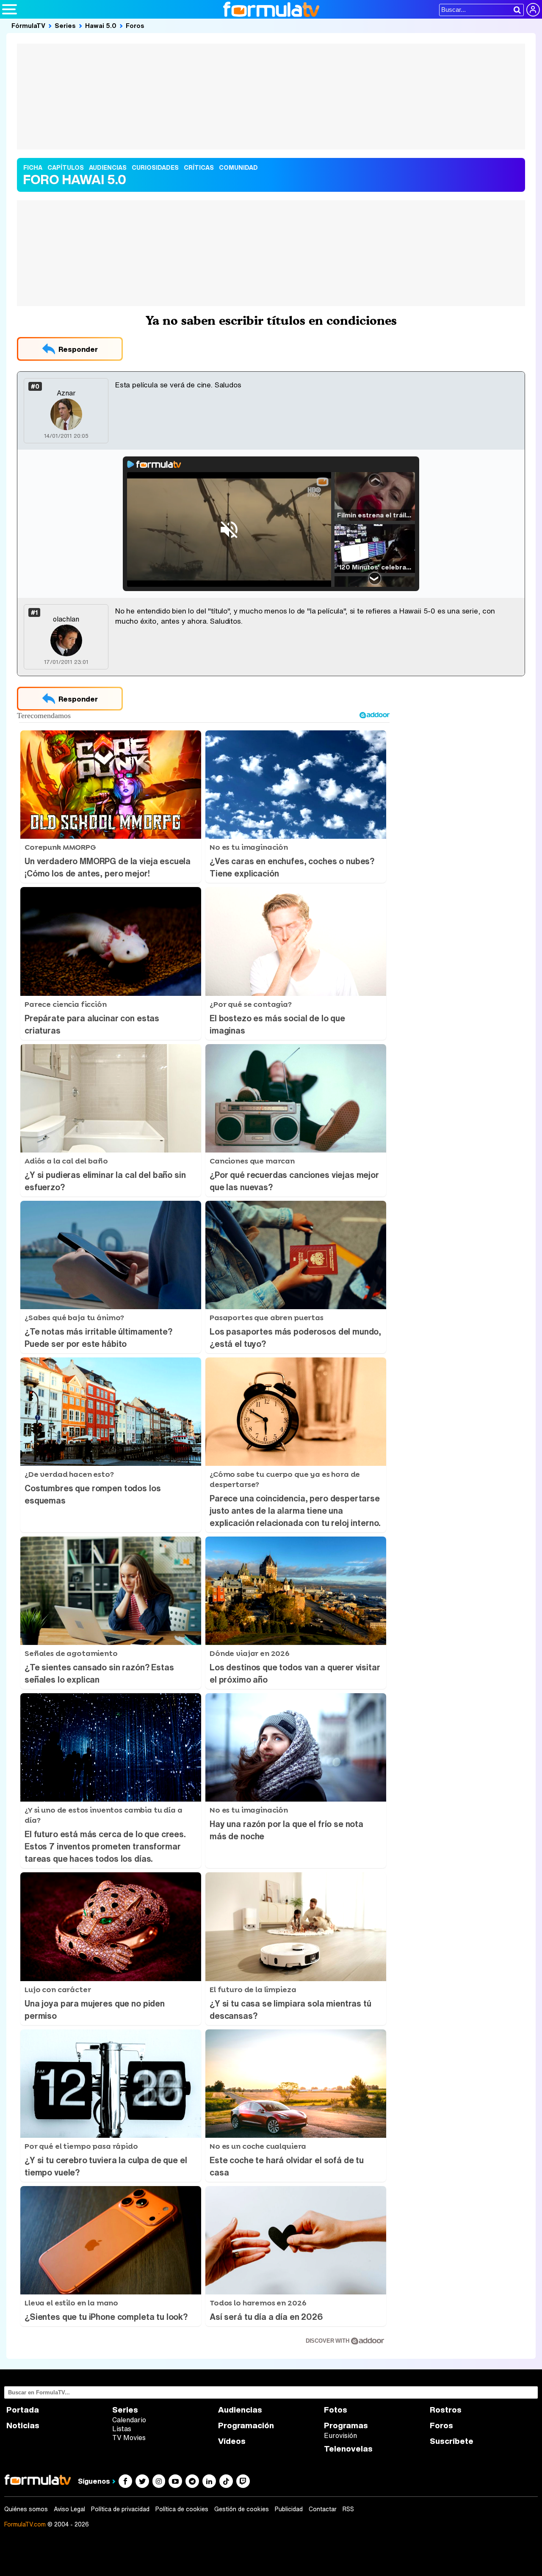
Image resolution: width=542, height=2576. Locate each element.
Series (65, 25)
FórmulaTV (28, 25)
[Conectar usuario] (533, 10)
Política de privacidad (120, 2509)
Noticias (23, 2425)
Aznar (66, 393)
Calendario (129, 2420)
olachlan (66, 619)
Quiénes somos (26, 2509)
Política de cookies (182, 2509)
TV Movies (129, 2438)
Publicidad (289, 2509)
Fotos (336, 2410)
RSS (348, 2509)
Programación (246, 2425)
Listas (122, 2429)
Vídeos (232, 2441)
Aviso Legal (69, 2509)
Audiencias (240, 2410)
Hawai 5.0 (101, 25)
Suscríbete (452, 2441)
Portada (23, 2410)
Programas (346, 2425)
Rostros (446, 2410)
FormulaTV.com (25, 2524)
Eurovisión (340, 2435)
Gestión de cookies (242, 2509)
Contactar (323, 2509)
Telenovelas (348, 2449)
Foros (135, 25)
